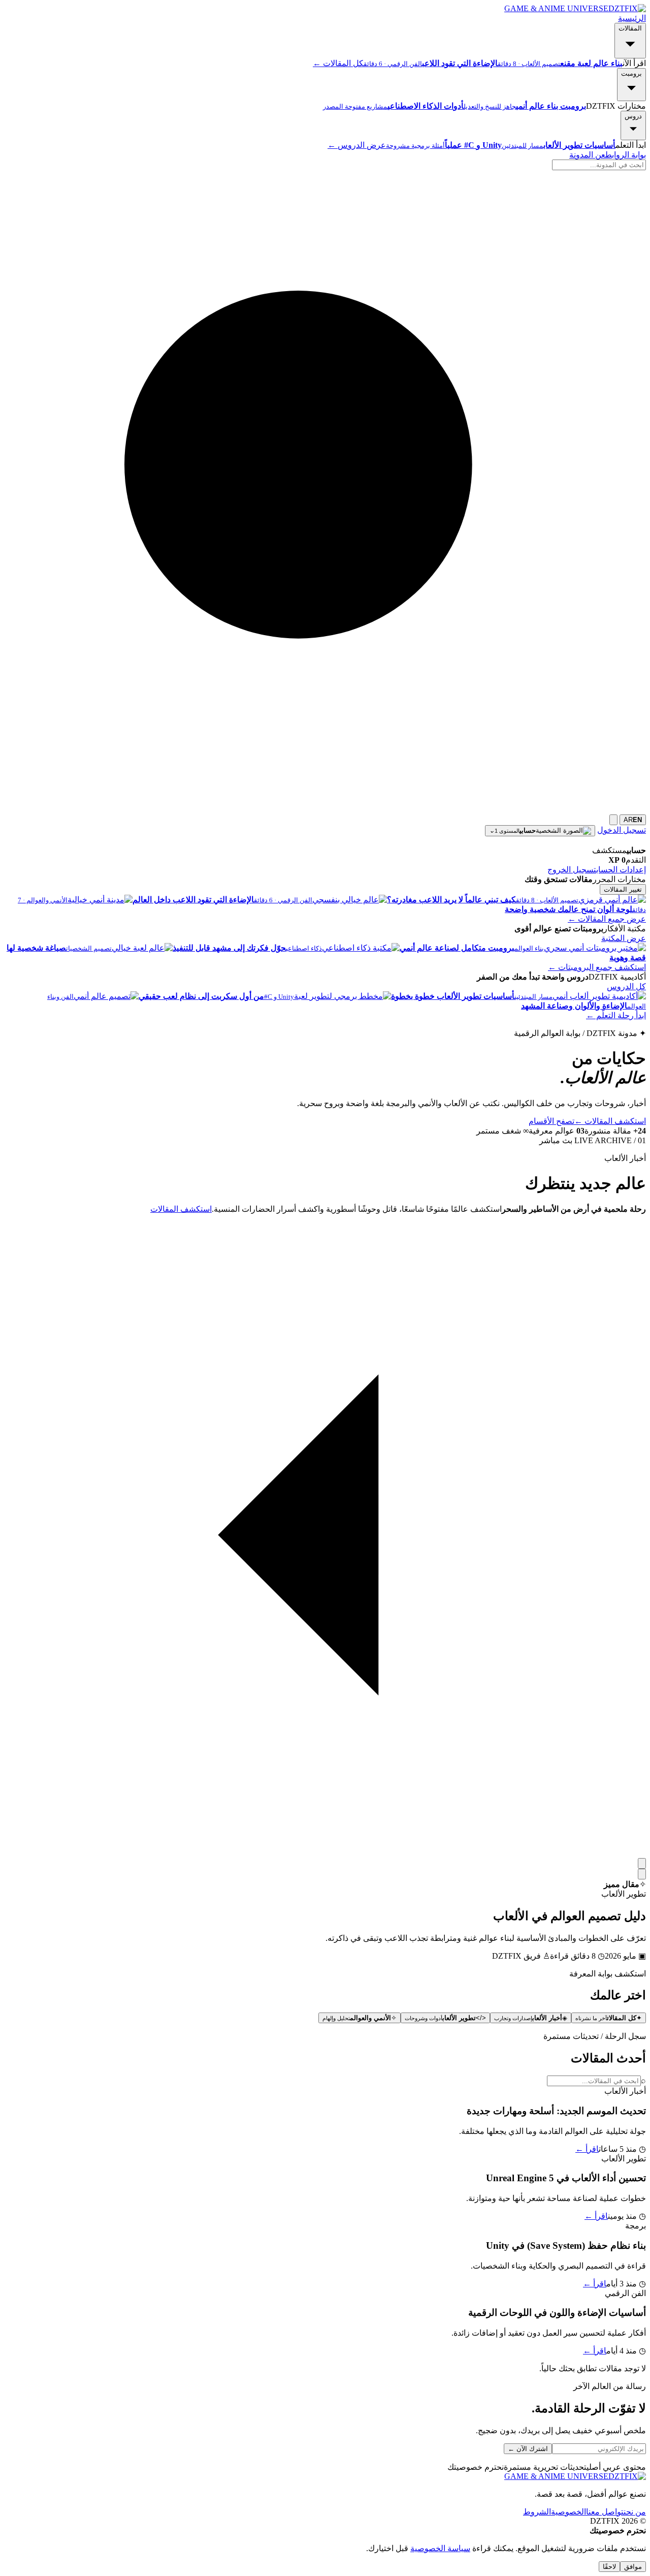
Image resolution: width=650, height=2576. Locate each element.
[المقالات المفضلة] (613, 820)
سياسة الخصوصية (440, 2548)
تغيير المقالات (623, 889)
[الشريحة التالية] (642, 1874)
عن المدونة (587, 155)
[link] (325, 2120)
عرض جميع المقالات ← (607, 919)
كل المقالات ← (338, 63)
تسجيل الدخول (622, 830)
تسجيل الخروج (572, 870)
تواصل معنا (605, 2512)
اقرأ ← (587, 2149)
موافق (633, 2567)
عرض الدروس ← (357, 145)
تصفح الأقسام (551, 1121)
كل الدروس (626, 986)
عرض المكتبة (624, 938)
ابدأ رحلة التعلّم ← (616, 1015)
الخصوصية (568, 2512)
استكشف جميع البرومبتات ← (597, 967)
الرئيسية (632, 18)
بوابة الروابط (626, 155)
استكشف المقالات (610, 1121)
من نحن (635, 2512)
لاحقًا (609, 2567)
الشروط (537, 2512)
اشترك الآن (528, 2449)
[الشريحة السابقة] (642, 1863)
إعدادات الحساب (621, 870)
